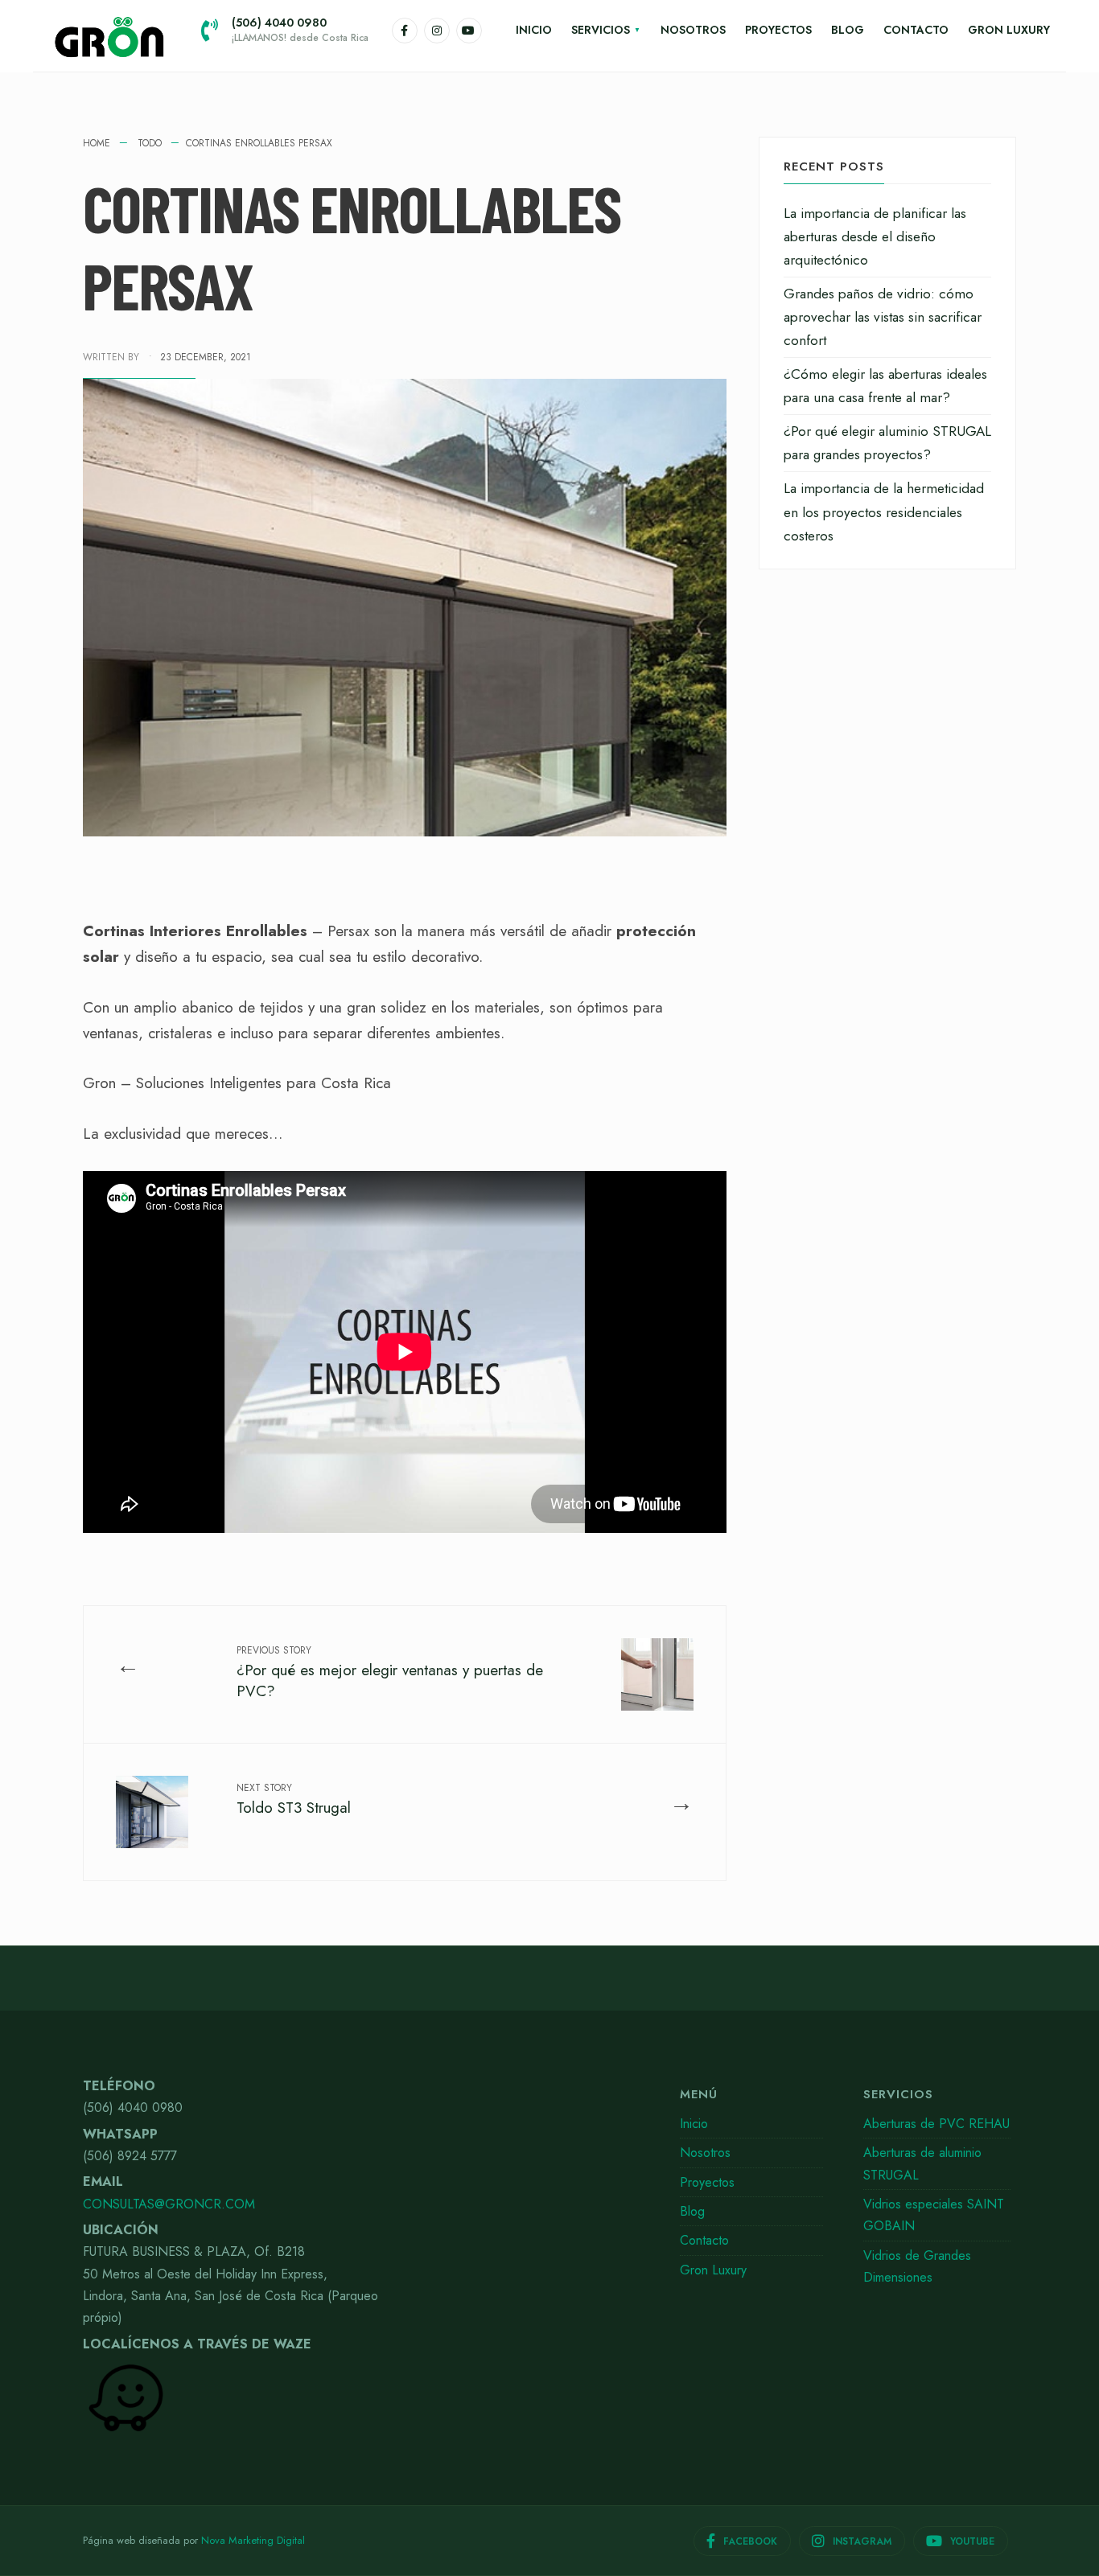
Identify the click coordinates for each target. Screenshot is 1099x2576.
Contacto (916, 30)
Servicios (601, 30)
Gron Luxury (1009, 30)
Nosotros (693, 30)
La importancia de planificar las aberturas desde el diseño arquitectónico (875, 236)
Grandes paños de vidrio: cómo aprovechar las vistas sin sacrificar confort (883, 317)
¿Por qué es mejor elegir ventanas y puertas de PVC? (390, 1672)
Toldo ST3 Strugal (294, 1800)
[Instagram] (437, 31)
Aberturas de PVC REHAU (936, 2124)
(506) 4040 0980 (300, 30)
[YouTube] (469, 31)
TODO (150, 143)
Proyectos (778, 30)
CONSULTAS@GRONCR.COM (169, 2204)
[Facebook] (405, 31)
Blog (848, 30)
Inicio (534, 30)
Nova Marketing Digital (253, 2540)
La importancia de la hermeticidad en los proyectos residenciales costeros (884, 512)
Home (97, 143)
